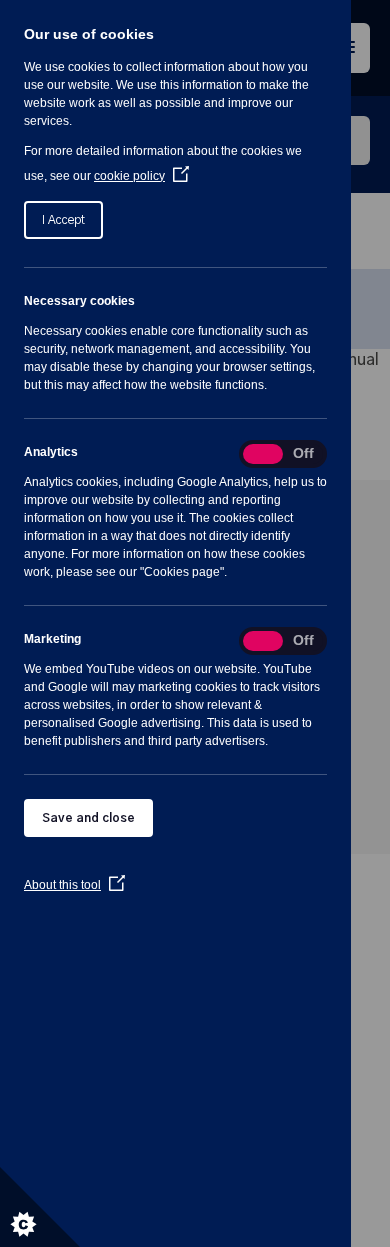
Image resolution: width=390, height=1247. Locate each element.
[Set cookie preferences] (40, 1207)
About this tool (74, 885)
